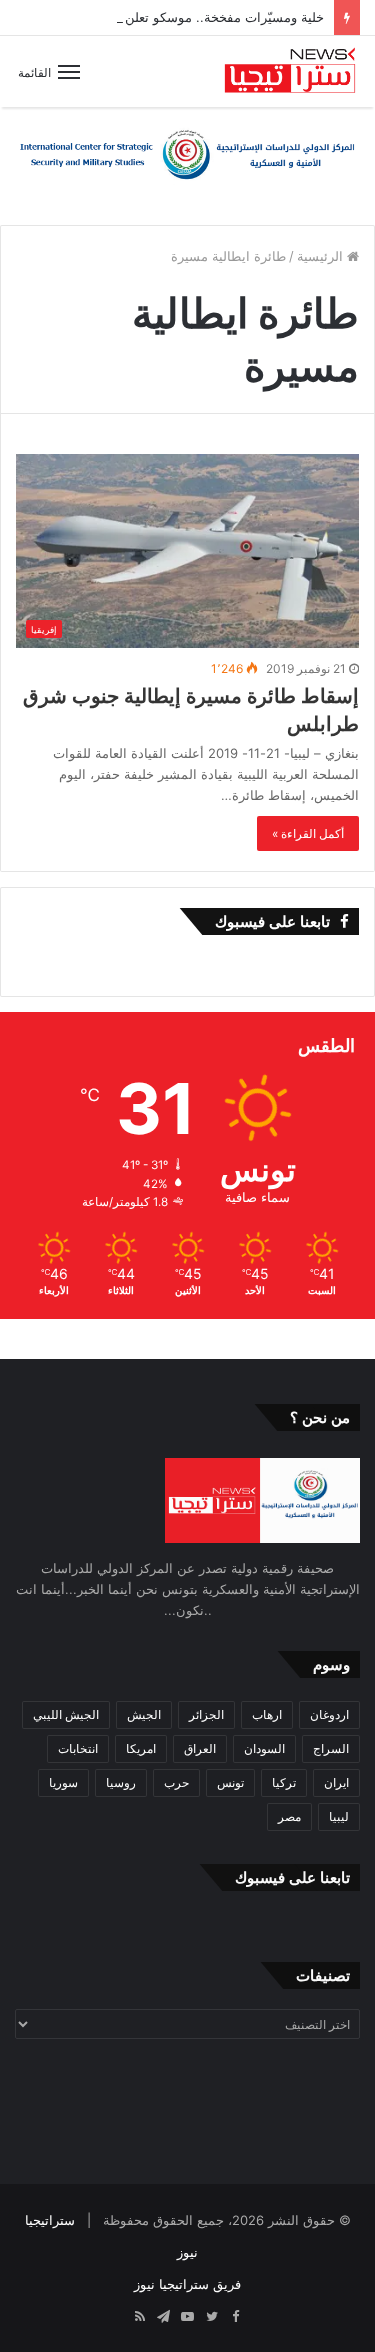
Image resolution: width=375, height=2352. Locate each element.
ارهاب (267, 1714)
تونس (230, 1782)
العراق (200, 1748)
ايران (336, 1782)
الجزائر (206, 1714)
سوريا (63, 1782)
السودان (264, 1748)
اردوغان (329, 1714)
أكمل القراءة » (308, 833)
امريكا (141, 1748)
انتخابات (78, 1748)
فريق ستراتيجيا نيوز (187, 2284)
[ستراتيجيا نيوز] (290, 71)
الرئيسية (322, 256)
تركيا (284, 1782)
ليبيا (339, 1816)
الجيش (144, 1714)
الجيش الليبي (66, 1714)
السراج (331, 1748)
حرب (176, 1782)
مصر (289, 1816)
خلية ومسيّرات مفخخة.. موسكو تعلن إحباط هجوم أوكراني (166, 17)
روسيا (121, 1782)
